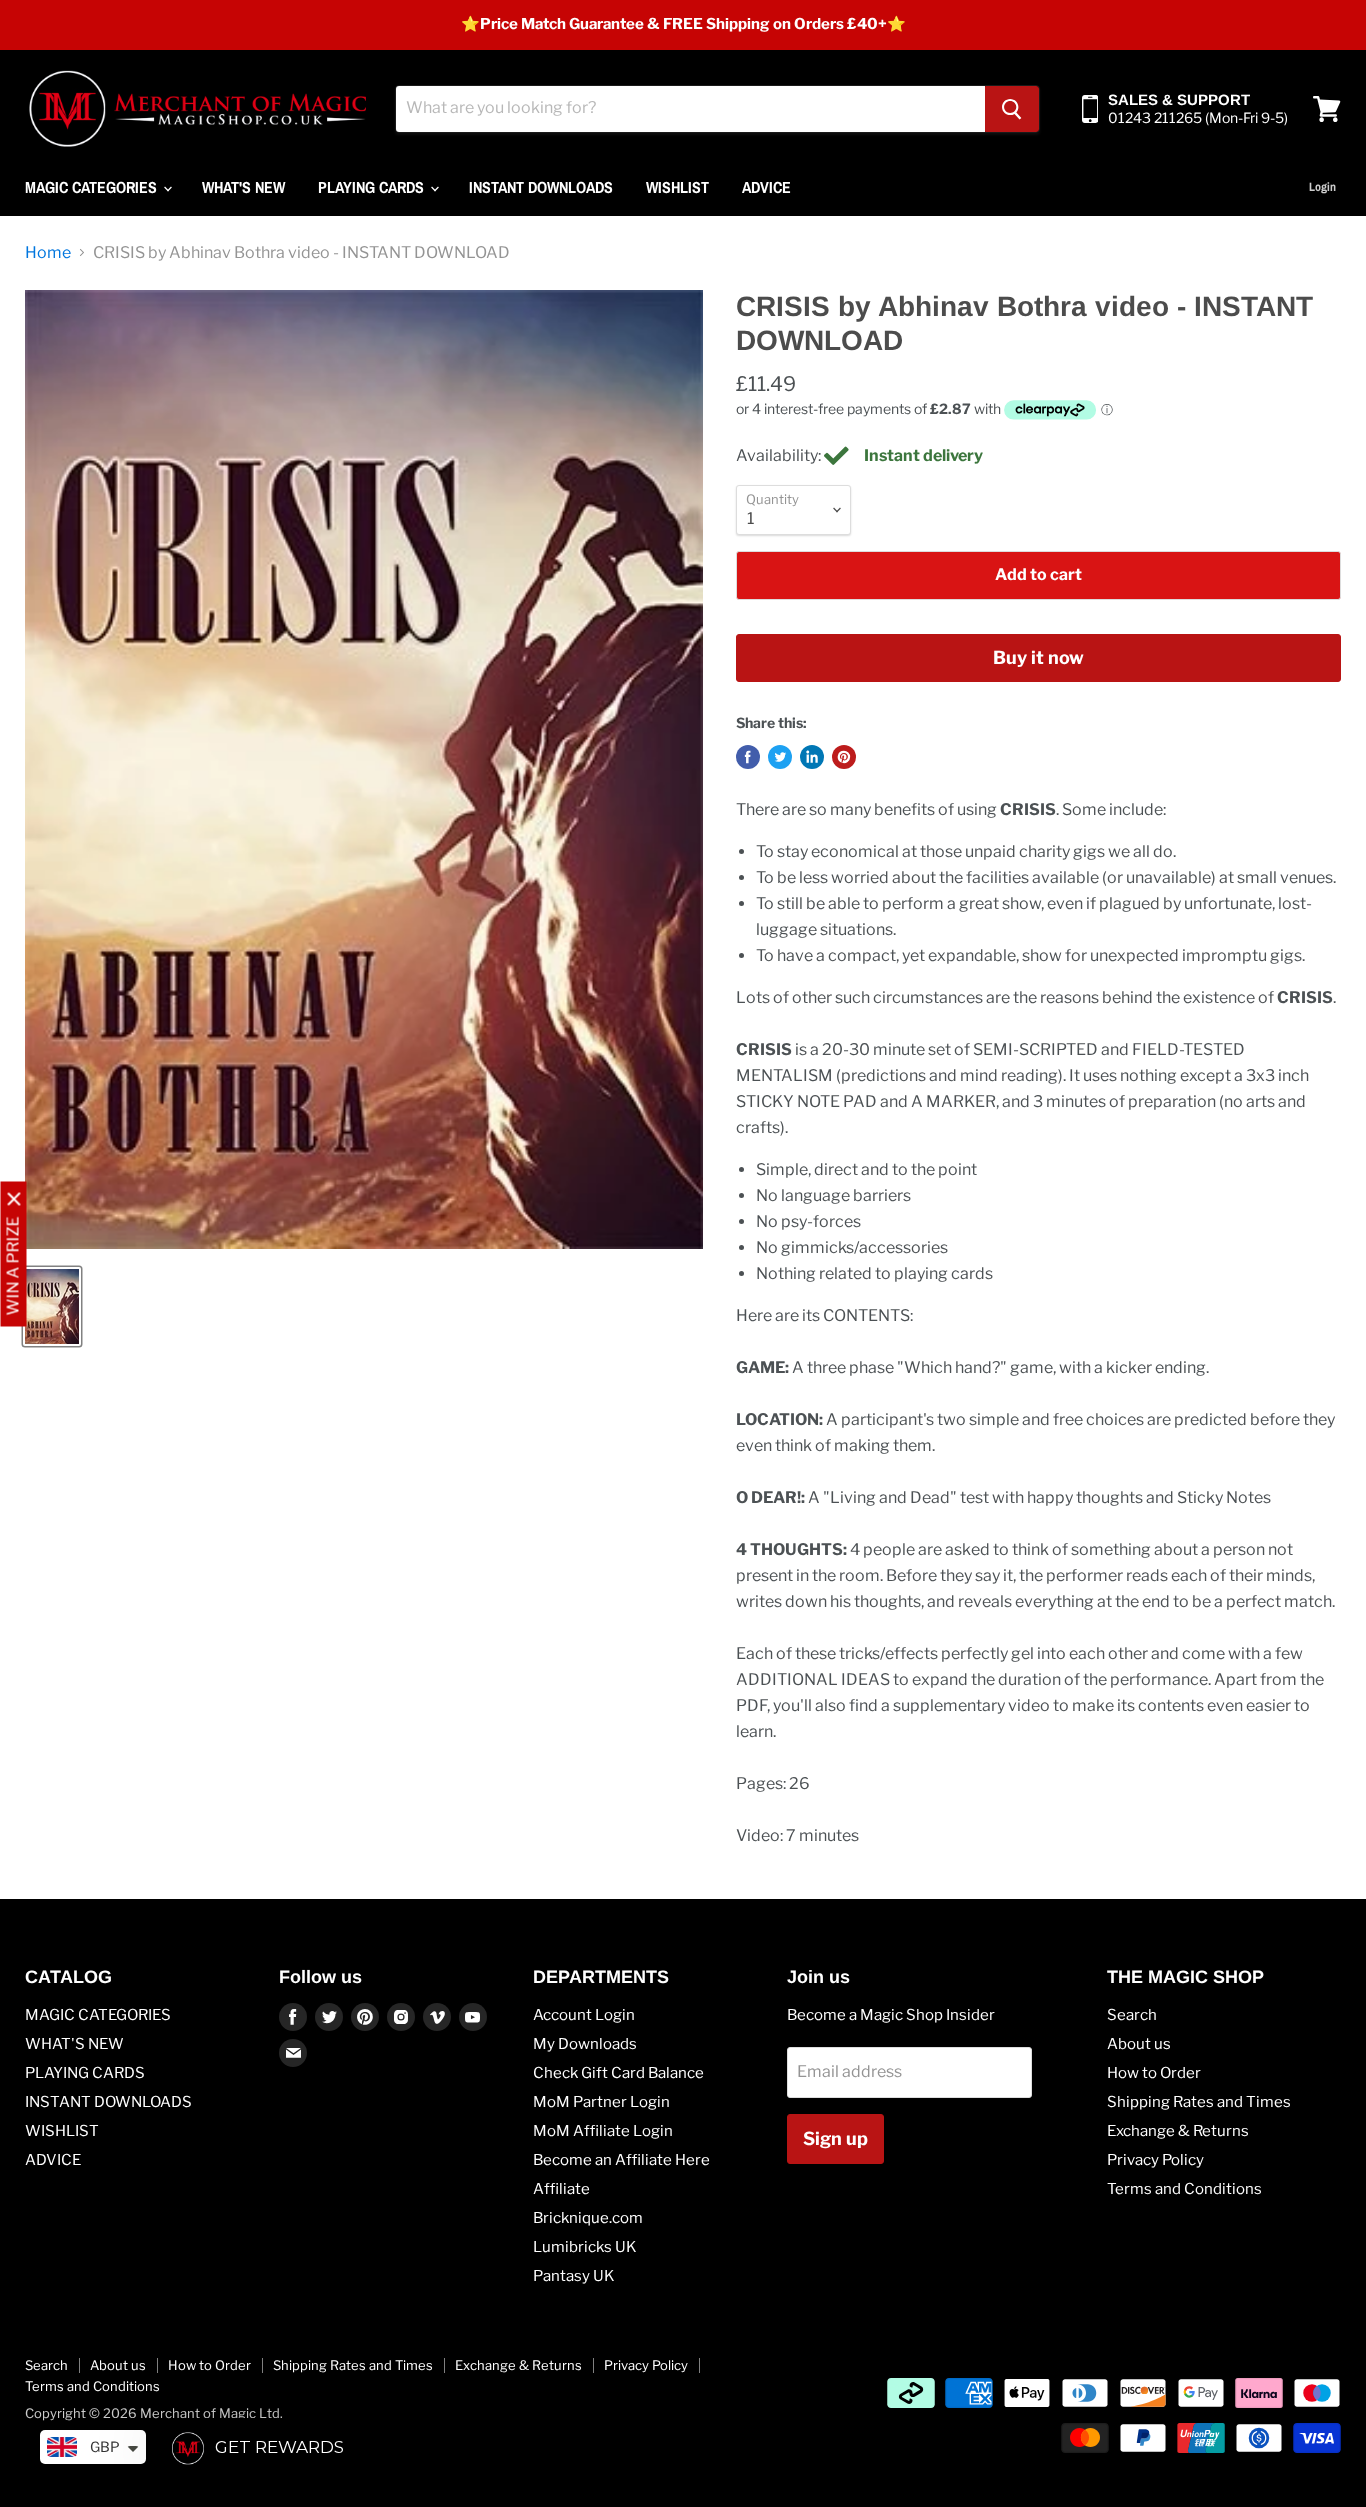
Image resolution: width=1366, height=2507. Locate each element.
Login (1322, 187)
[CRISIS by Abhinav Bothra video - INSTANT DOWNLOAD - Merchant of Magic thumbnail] (52, 1306)
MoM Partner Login (601, 2102)
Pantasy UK (574, 2276)
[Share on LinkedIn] (812, 757)
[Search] (1012, 109)
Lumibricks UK (585, 2247)
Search (1132, 2015)
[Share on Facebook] (748, 757)
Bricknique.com (588, 2218)
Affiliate (561, 2189)
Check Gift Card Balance (618, 2073)
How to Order (1154, 2073)
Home (48, 253)
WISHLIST (677, 187)
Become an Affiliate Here (621, 2160)
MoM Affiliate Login (603, 2131)
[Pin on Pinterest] (844, 757)
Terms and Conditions (1184, 2189)
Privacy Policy (1155, 2160)
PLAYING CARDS (373, 187)
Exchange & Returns (1178, 2131)
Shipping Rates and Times (1199, 2102)
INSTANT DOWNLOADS (541, 187)
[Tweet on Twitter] (780, 757)
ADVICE (766, 187)
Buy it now (1038, 657)
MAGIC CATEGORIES (93, 187)
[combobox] (690, 109)
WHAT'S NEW (243, 187)
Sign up (835, 2138)
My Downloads (585, 2044)
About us (1139, 2044)
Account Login (584, 2015)
